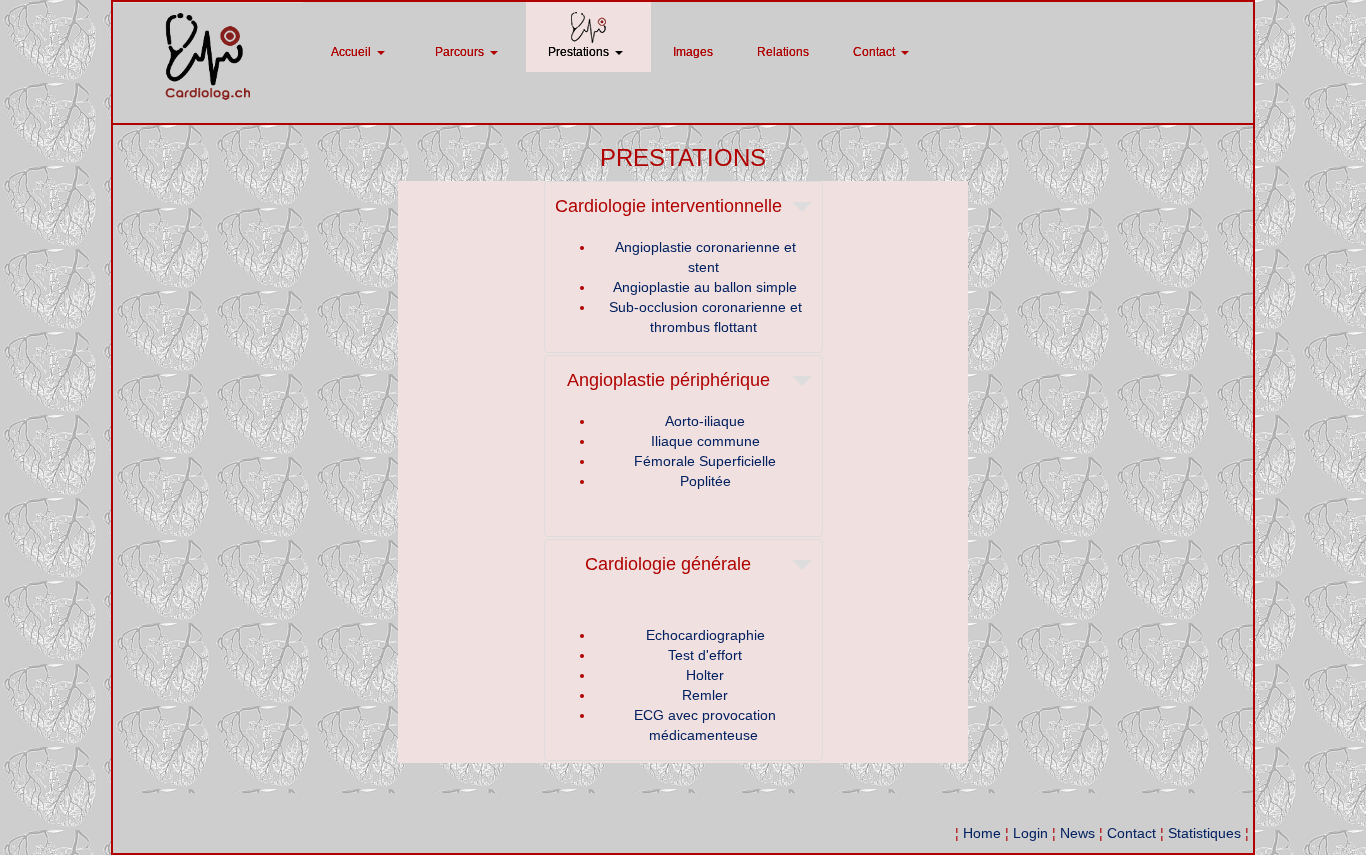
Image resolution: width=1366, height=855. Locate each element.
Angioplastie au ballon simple (705, 287)
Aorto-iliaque (705, 421)
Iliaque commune (705, 441)
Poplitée (705, 481)
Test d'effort (705, 655)
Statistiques (1204, 833)
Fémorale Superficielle (705, 461)
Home (982, 833)
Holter (705, 675)
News (1077, 833)
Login (1030, 833)
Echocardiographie (705, 635)
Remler (705, 695)
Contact (1131, 833)
